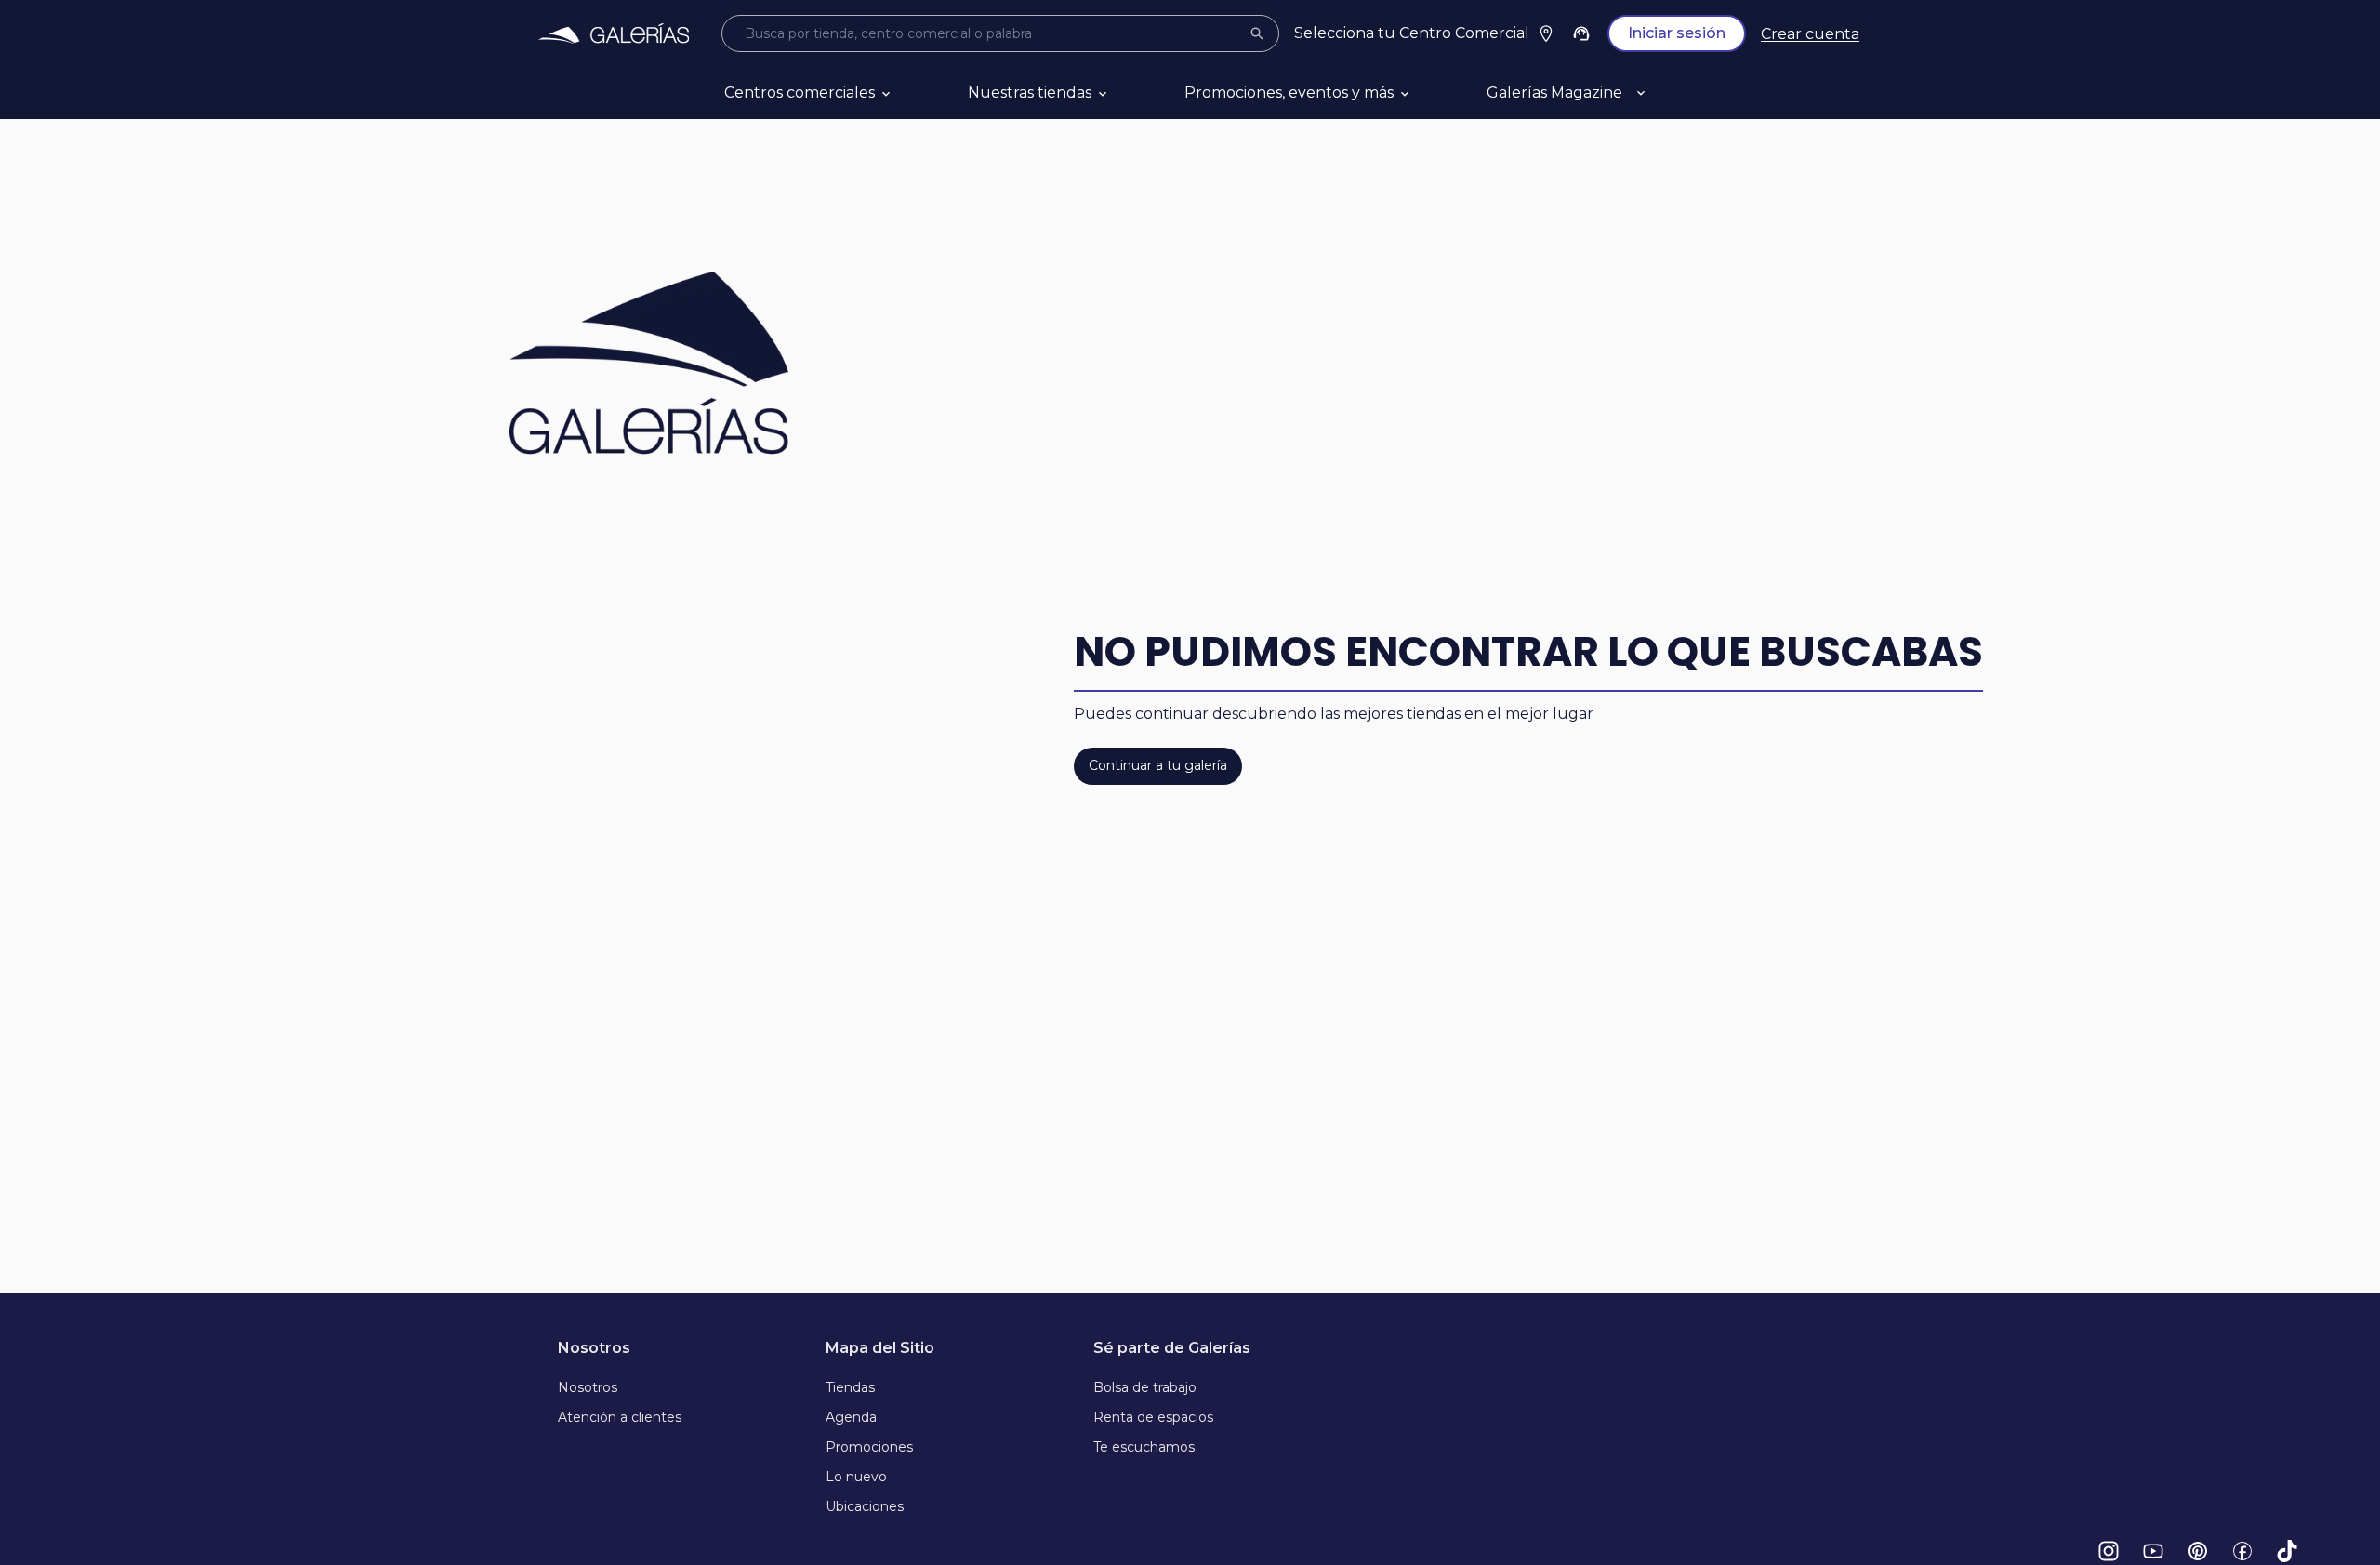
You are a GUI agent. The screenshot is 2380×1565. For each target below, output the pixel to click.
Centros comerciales (800, 93)
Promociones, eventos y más (1289, 93)
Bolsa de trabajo (1145, 1387)
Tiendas (850, 1387)
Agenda (851, 1417)
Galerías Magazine (1554, 93)
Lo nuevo (856, 1477)
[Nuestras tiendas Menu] (1125, 93)
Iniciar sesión (1677, 33)
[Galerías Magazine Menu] (1663, 93)
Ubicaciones (865, 1506)
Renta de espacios (1153, 1417)
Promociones (869, 1447)
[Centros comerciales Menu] (908, 93)
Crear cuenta (1810, 34)
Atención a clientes (620, 1417)
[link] (614, 33)
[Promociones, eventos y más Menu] (1427, 93)
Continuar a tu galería (1158, 765)
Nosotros (588, 1387)
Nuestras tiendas (1030, 93)
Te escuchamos (1144, 1447)
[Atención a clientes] (1581, 33)
